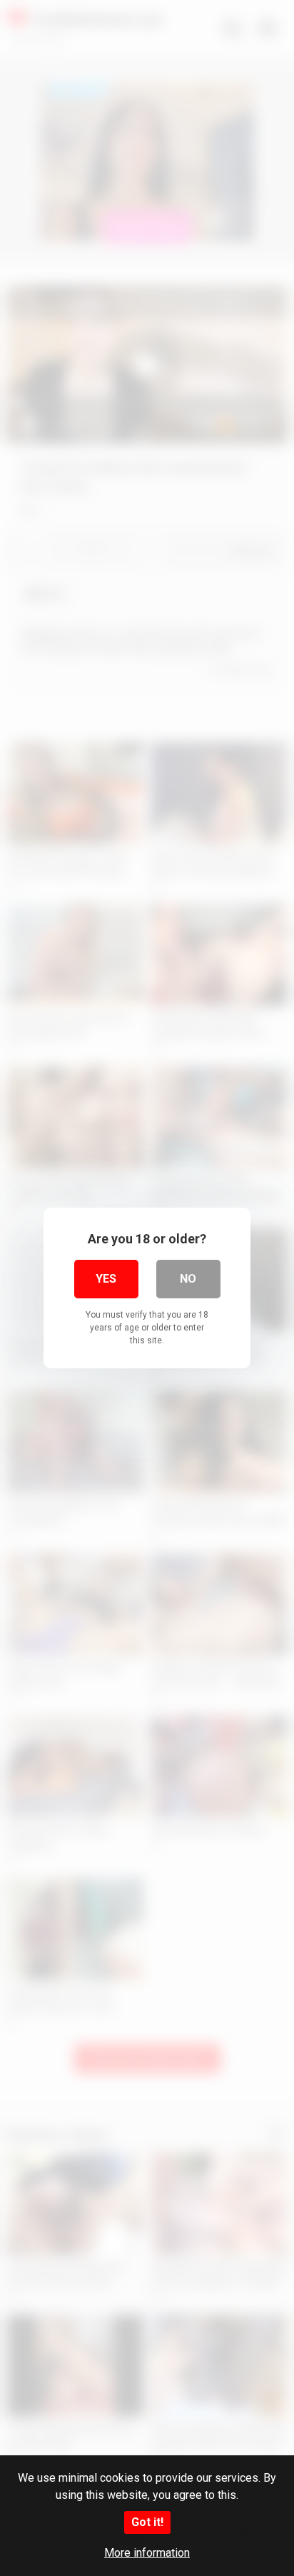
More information (147, 2553)
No (188, 1279)
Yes (106, 1279)
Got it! (147, 2522)
